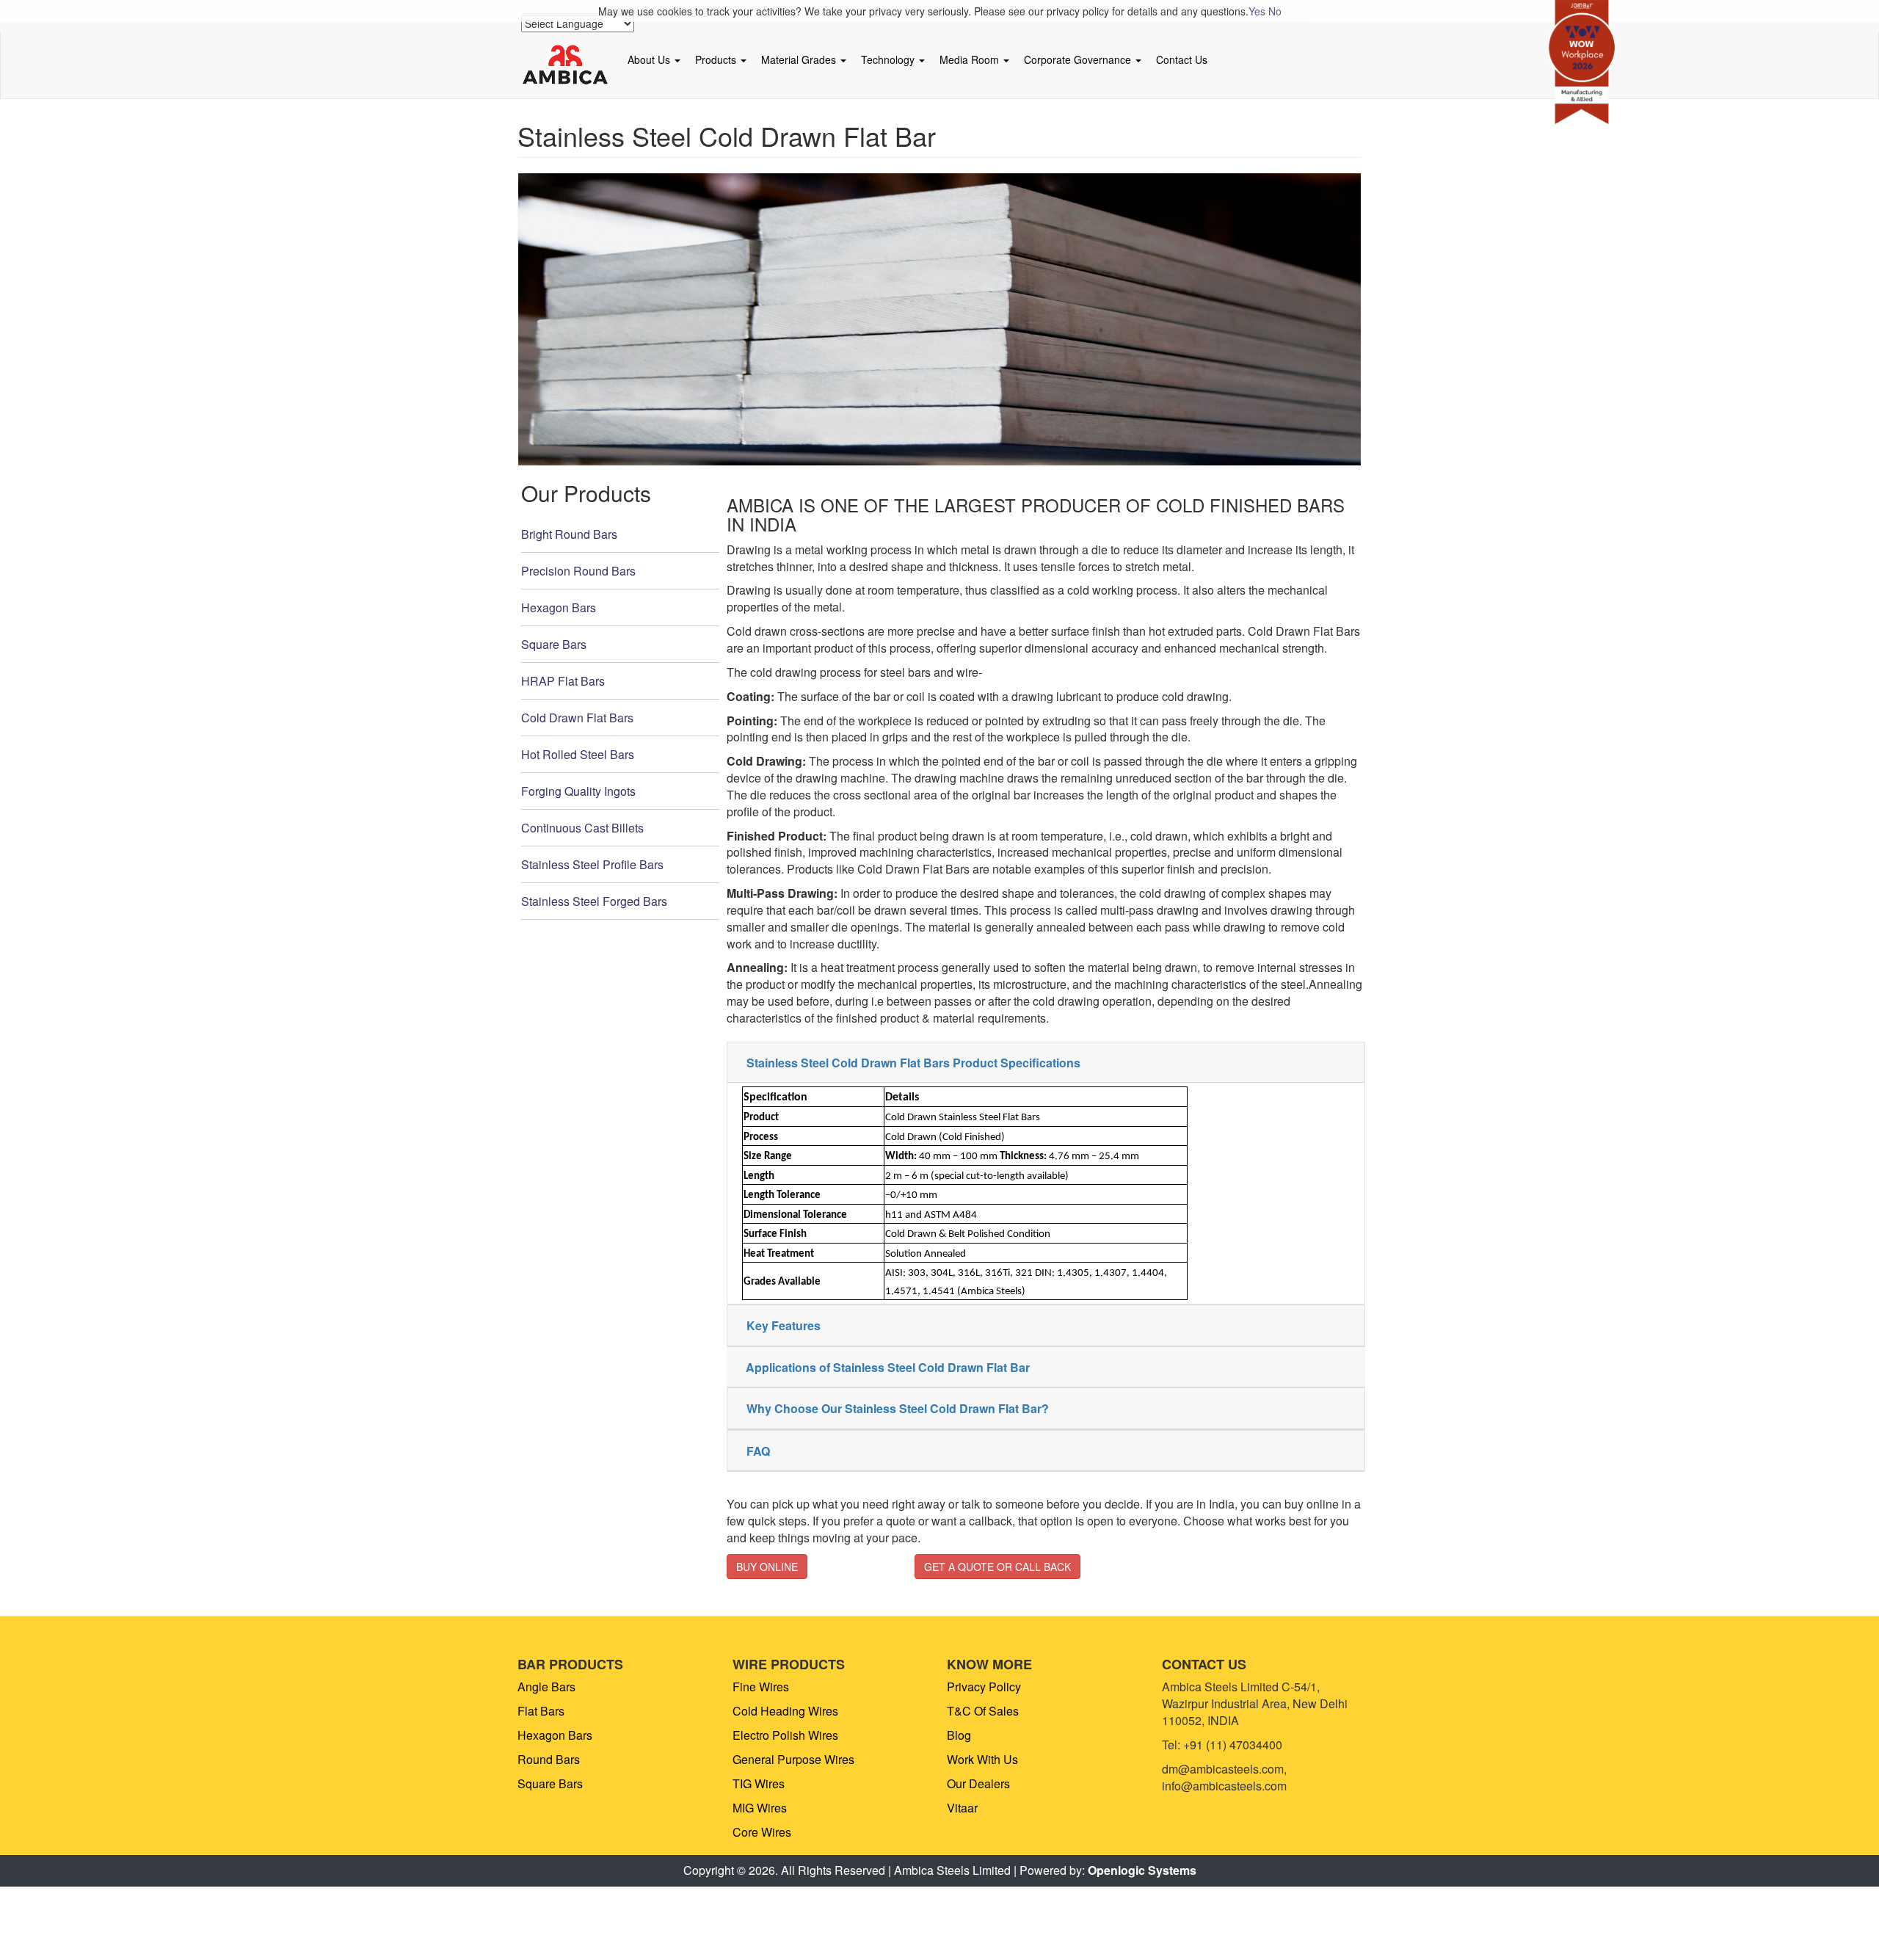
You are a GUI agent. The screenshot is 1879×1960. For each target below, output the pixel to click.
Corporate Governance (1079, 59)
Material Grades (800, 59)
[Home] (571, 65)
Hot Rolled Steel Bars (578, 754)
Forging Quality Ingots (578, 791)
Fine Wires (761, 1687)
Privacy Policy (984, 1687)
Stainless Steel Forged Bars (594, 901)
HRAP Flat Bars (563, 681)
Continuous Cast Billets (582, 828)
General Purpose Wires (793, 1759)
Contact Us (1182, 59)
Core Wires (762, 1832)
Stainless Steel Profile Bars (592, 864)
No (1275, 11)
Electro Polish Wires (785, 1735)
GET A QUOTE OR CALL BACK (997, 1567)
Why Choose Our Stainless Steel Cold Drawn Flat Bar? (898, 1408)
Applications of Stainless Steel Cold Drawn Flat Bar (888, 1367)
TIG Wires (759, 1783)
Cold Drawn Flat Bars (577, 718)
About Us (650, 59)
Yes (1257, 11)
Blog (959, 1735)
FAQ (758, 1451)
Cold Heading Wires (785, 1711)
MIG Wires (760, 1808)
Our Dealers (978, 1783)
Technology (889, 59)
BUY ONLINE (767, 1567)
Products (717, 59)
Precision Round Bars (578, 571)
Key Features (784, 1325)
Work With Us (982, 1759)
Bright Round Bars (569, 534)
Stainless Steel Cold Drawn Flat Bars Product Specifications (913, 1063)
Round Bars (549, 1759)
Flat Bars (541, 1711)
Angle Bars (546, 1687)
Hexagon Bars (559, 607)
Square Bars (554, 644)
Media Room (971, 59)
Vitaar (962, 1808)
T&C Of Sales (983, 1711)
